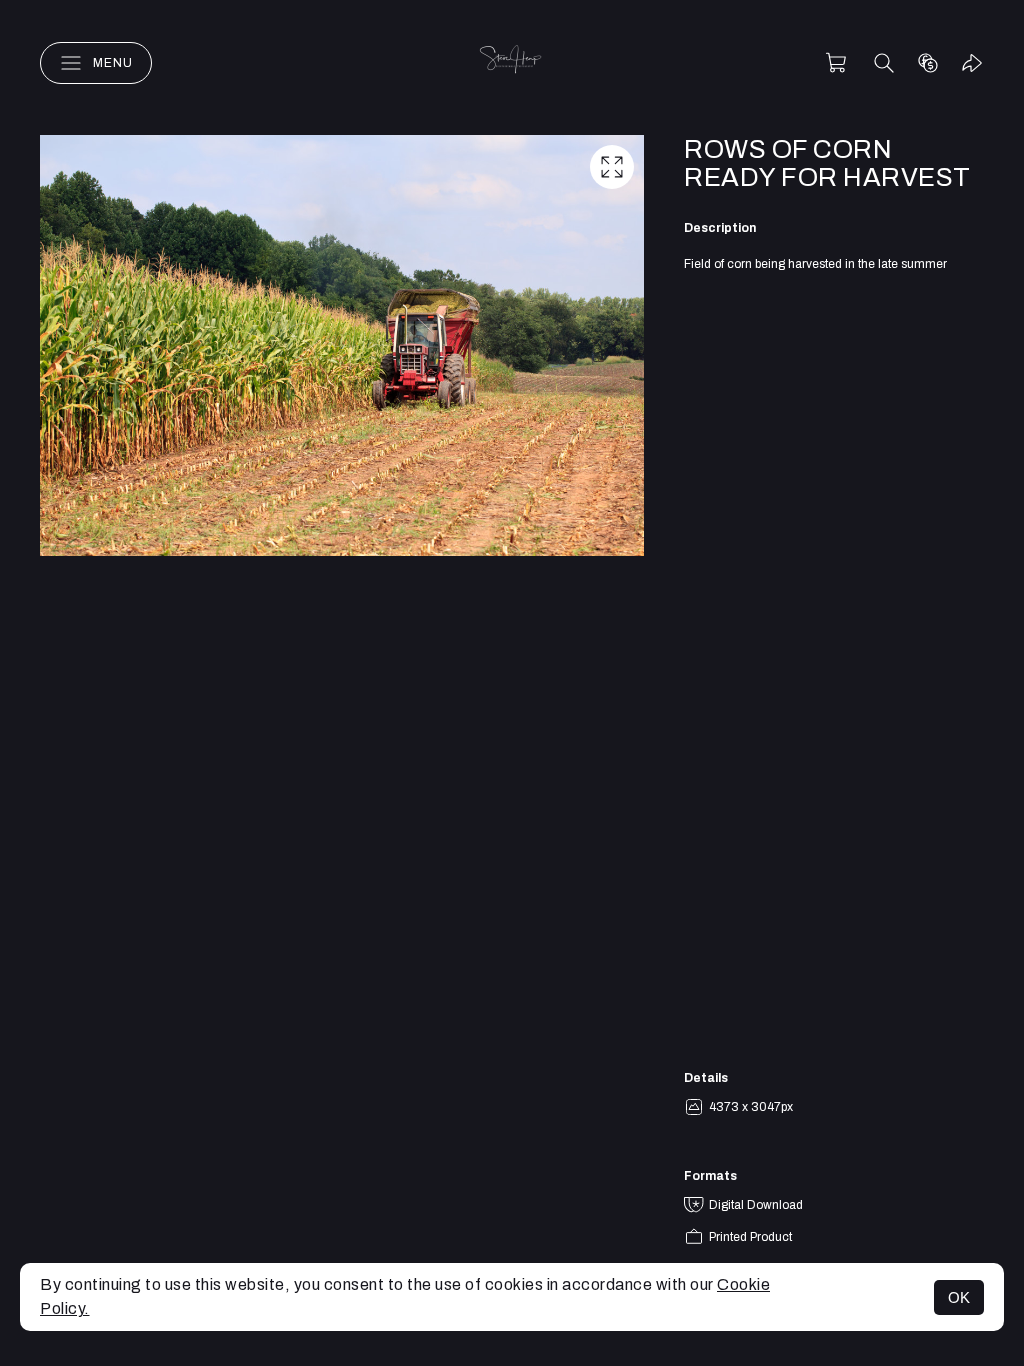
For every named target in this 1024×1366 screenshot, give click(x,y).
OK (959, 1297)
